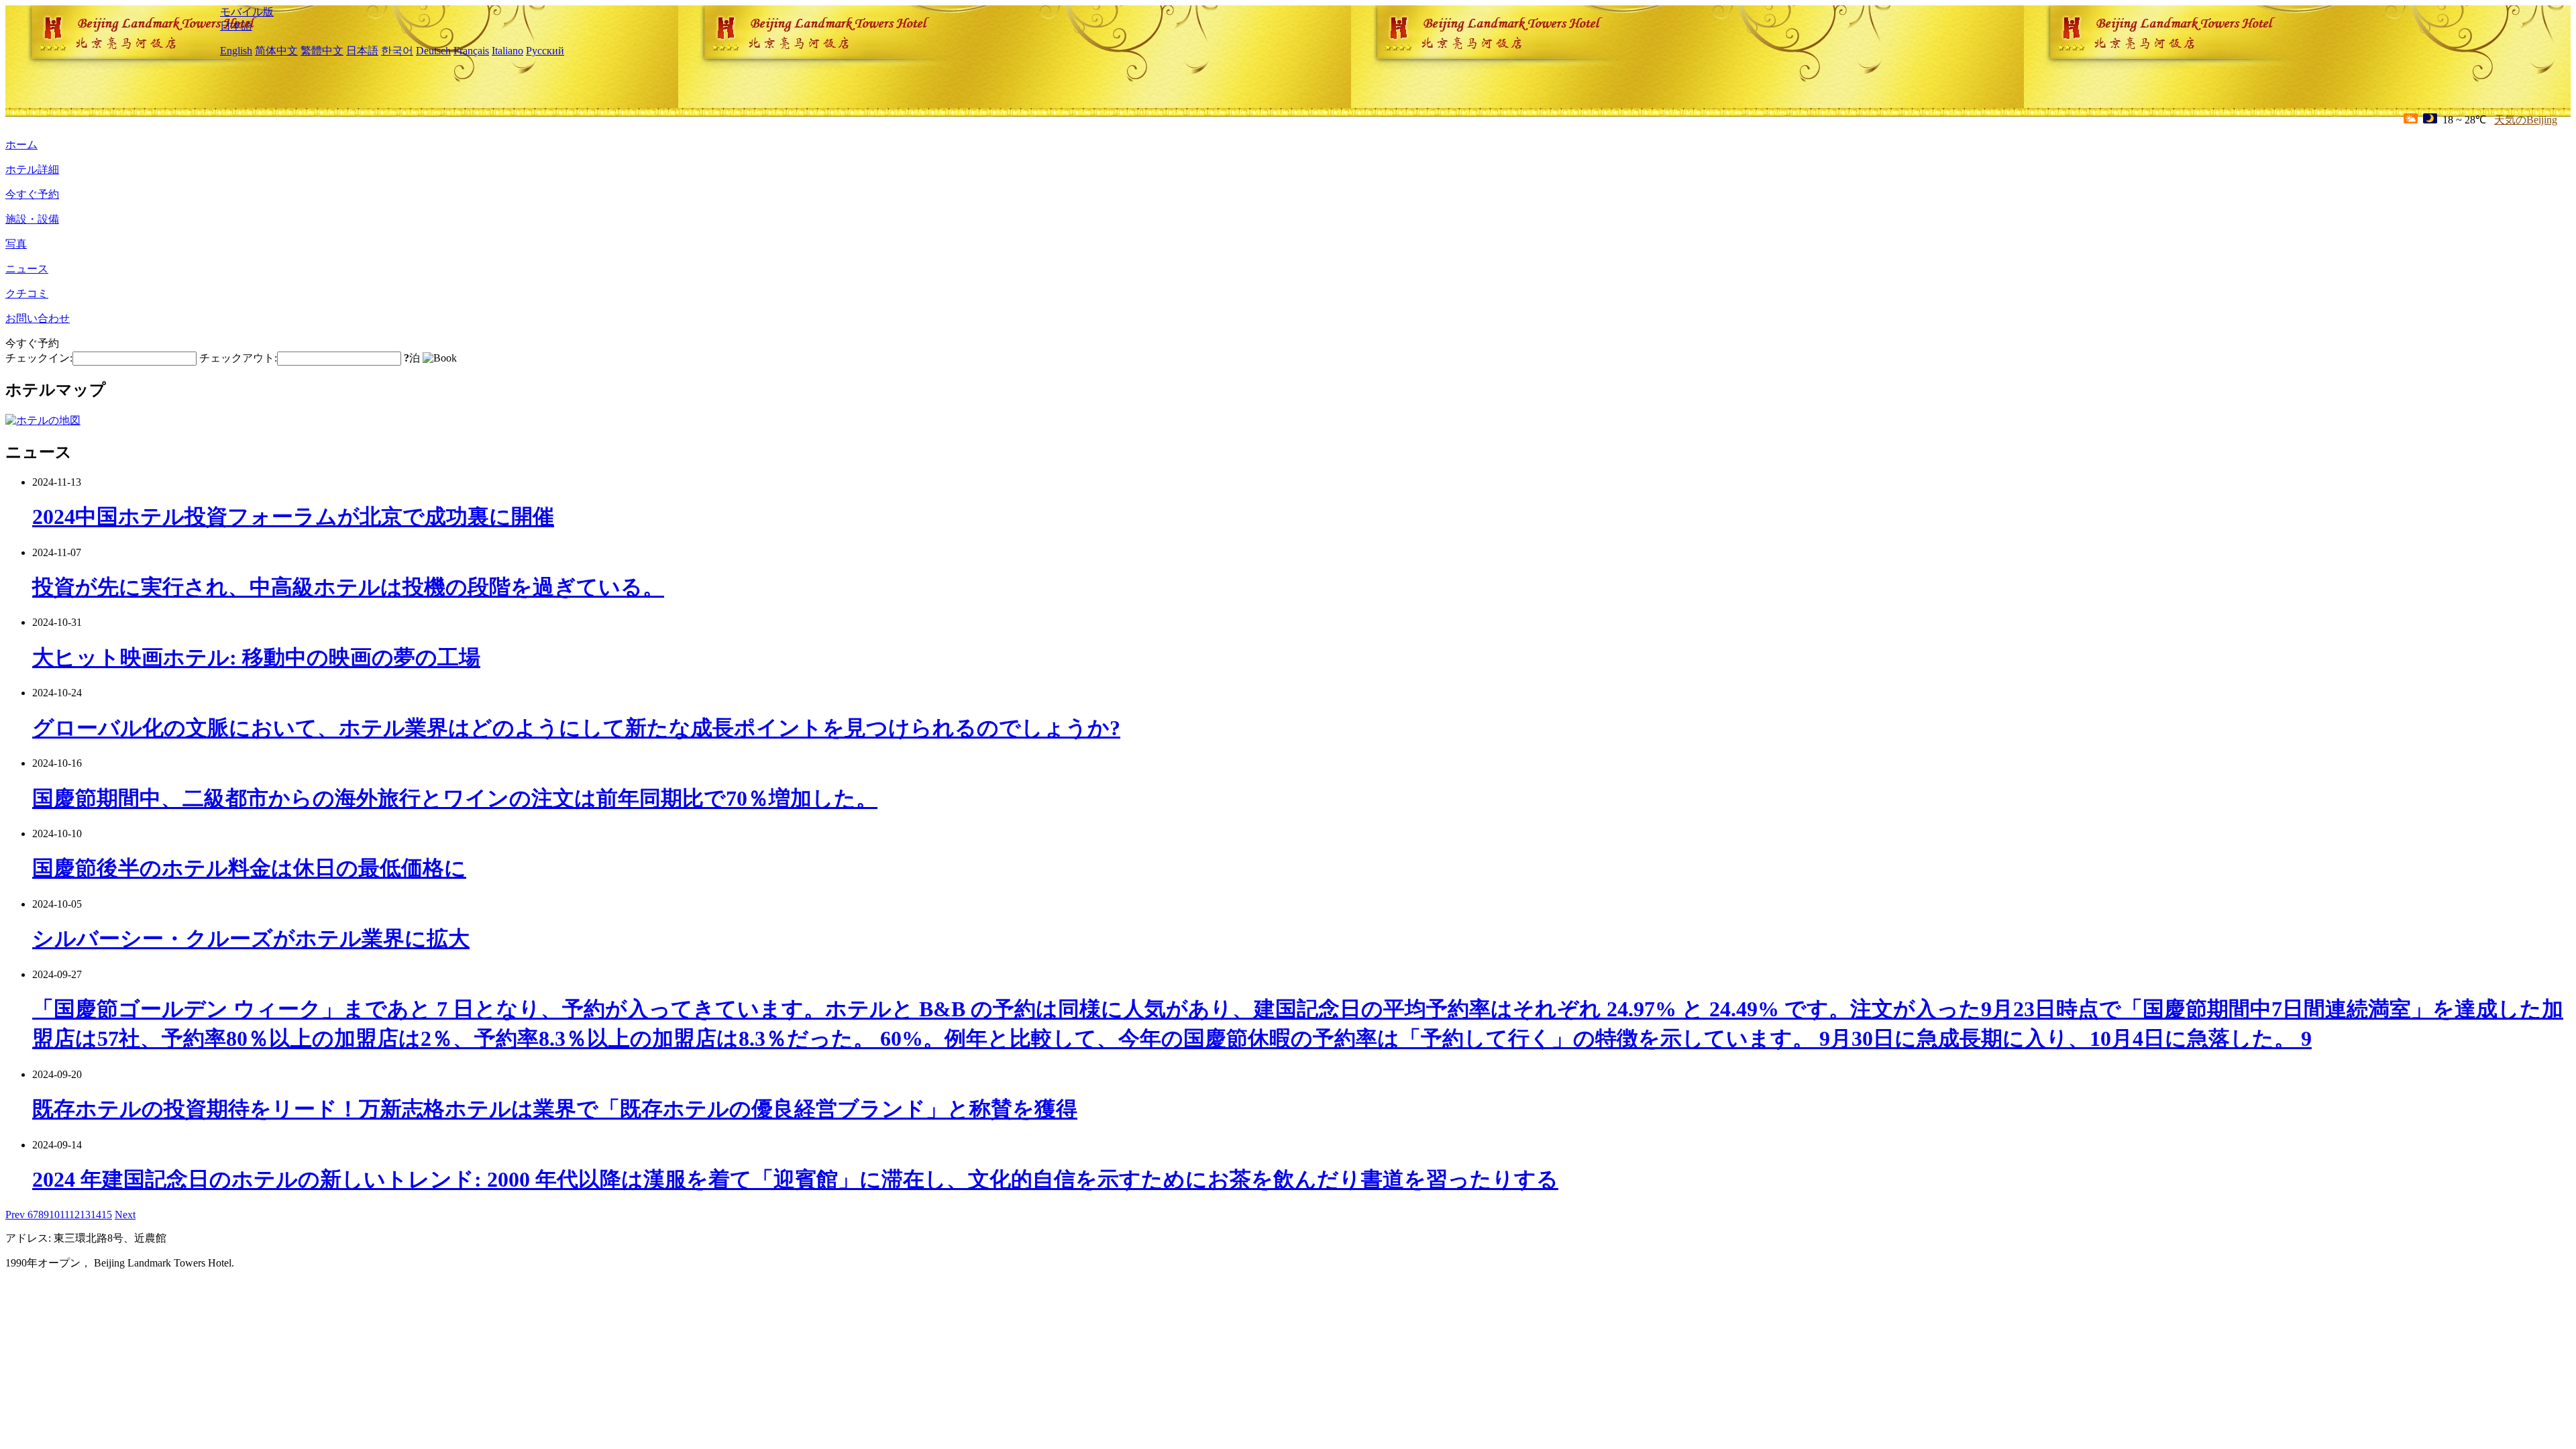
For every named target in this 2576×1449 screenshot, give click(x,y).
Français (471, 51)
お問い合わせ (38, 318)
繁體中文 (322, 51)
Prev (16, 1215)
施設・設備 (32, 219)
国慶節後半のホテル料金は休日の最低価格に (249, 868)
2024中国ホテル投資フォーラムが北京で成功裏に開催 (293, 517)
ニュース (27, 269)
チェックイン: (39, 358)
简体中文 (276, 51)
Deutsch (433, 51)
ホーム (21, 145)
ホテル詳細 (32, 169)
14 (96, 1215)
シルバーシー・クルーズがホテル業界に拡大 (251, 938)
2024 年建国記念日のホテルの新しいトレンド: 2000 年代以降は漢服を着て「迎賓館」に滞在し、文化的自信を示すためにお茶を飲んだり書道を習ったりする (795, 1179)
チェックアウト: (238, 358)
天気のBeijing (2526, 120)
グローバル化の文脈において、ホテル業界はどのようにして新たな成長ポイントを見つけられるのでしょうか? (576, 728)
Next (125, 1215)
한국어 (397, 51)
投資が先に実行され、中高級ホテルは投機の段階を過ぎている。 (348, 587)
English (236, 51)
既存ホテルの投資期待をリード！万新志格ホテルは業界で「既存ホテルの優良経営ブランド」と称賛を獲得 (555, 1109)
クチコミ (27, 293)
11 (64, 1215)
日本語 (236, 26)
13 (85, 1215)
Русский (545, 51)
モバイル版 (247, 12)
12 (74, 1215)
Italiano (507, 51)
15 (107, 1215)
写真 (16, 244)
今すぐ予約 (32, 194)
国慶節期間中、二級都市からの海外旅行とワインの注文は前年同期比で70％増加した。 (455, 798)
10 (54, 1215)
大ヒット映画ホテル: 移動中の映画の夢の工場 (256, 657)
